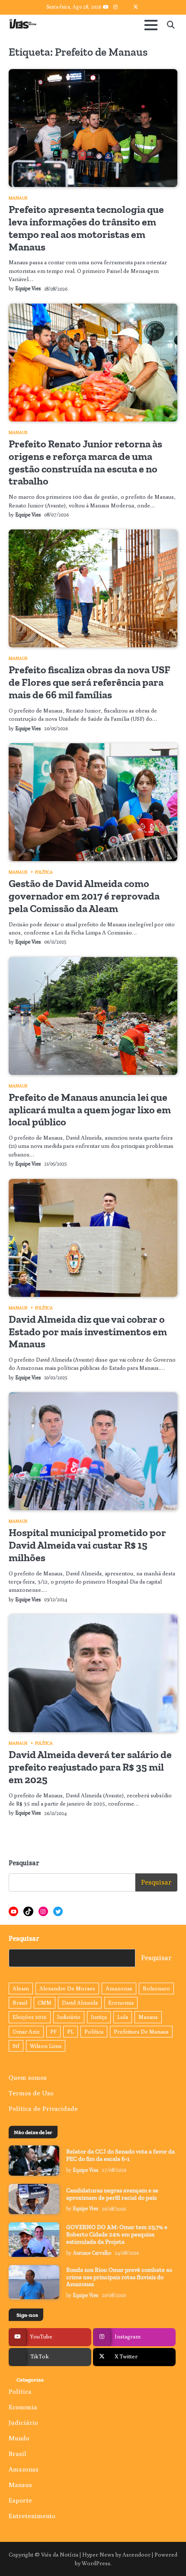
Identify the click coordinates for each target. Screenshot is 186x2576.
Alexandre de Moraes (67, 1988)
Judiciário (69, 2017)
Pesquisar (24, 1863)
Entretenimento (32, 2516)
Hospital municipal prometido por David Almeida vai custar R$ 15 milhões (87, 1545)
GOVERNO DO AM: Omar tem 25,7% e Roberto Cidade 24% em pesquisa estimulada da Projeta (117, 2235)
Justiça (99, 2017)
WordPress (96, 2563)
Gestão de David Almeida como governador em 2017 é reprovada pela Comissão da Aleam (84, 896)
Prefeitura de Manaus (141, 2032)
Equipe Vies (28, 288)
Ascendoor (136, 2555)
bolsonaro (156, 1988)
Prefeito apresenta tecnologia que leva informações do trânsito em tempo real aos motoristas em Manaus (86, 228)
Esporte (20, 2500)
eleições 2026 (30, 2017)
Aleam (21, 1988)
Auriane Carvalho (92, 2253)
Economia (121, 2003)
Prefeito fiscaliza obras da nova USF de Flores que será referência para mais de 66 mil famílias (90, 682)
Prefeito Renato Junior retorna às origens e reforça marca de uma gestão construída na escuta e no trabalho (85, 462)
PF (53, 2032)
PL (71, 2032)
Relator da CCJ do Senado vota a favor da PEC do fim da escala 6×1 (120, 2155)
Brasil (20, 2003)
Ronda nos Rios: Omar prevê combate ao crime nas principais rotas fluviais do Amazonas (119, 2277)
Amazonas (119, 1988)
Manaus (18, 198)
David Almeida (80, 2003)
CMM (45, 2003)
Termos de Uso (31, 2093)
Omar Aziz (26, 2032)
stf (16, 2046)
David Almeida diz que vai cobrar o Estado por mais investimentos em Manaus (88, 1332)
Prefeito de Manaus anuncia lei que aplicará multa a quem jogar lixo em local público (90, 1110)
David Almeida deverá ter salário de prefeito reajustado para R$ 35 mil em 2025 (90, 1767)
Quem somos (28, 2077)
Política (44, 872)
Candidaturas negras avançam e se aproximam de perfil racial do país (112, 2194)
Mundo (19, 2438)
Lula (123, 2017)
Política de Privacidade (43, 2109)
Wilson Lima (46, 2046)
